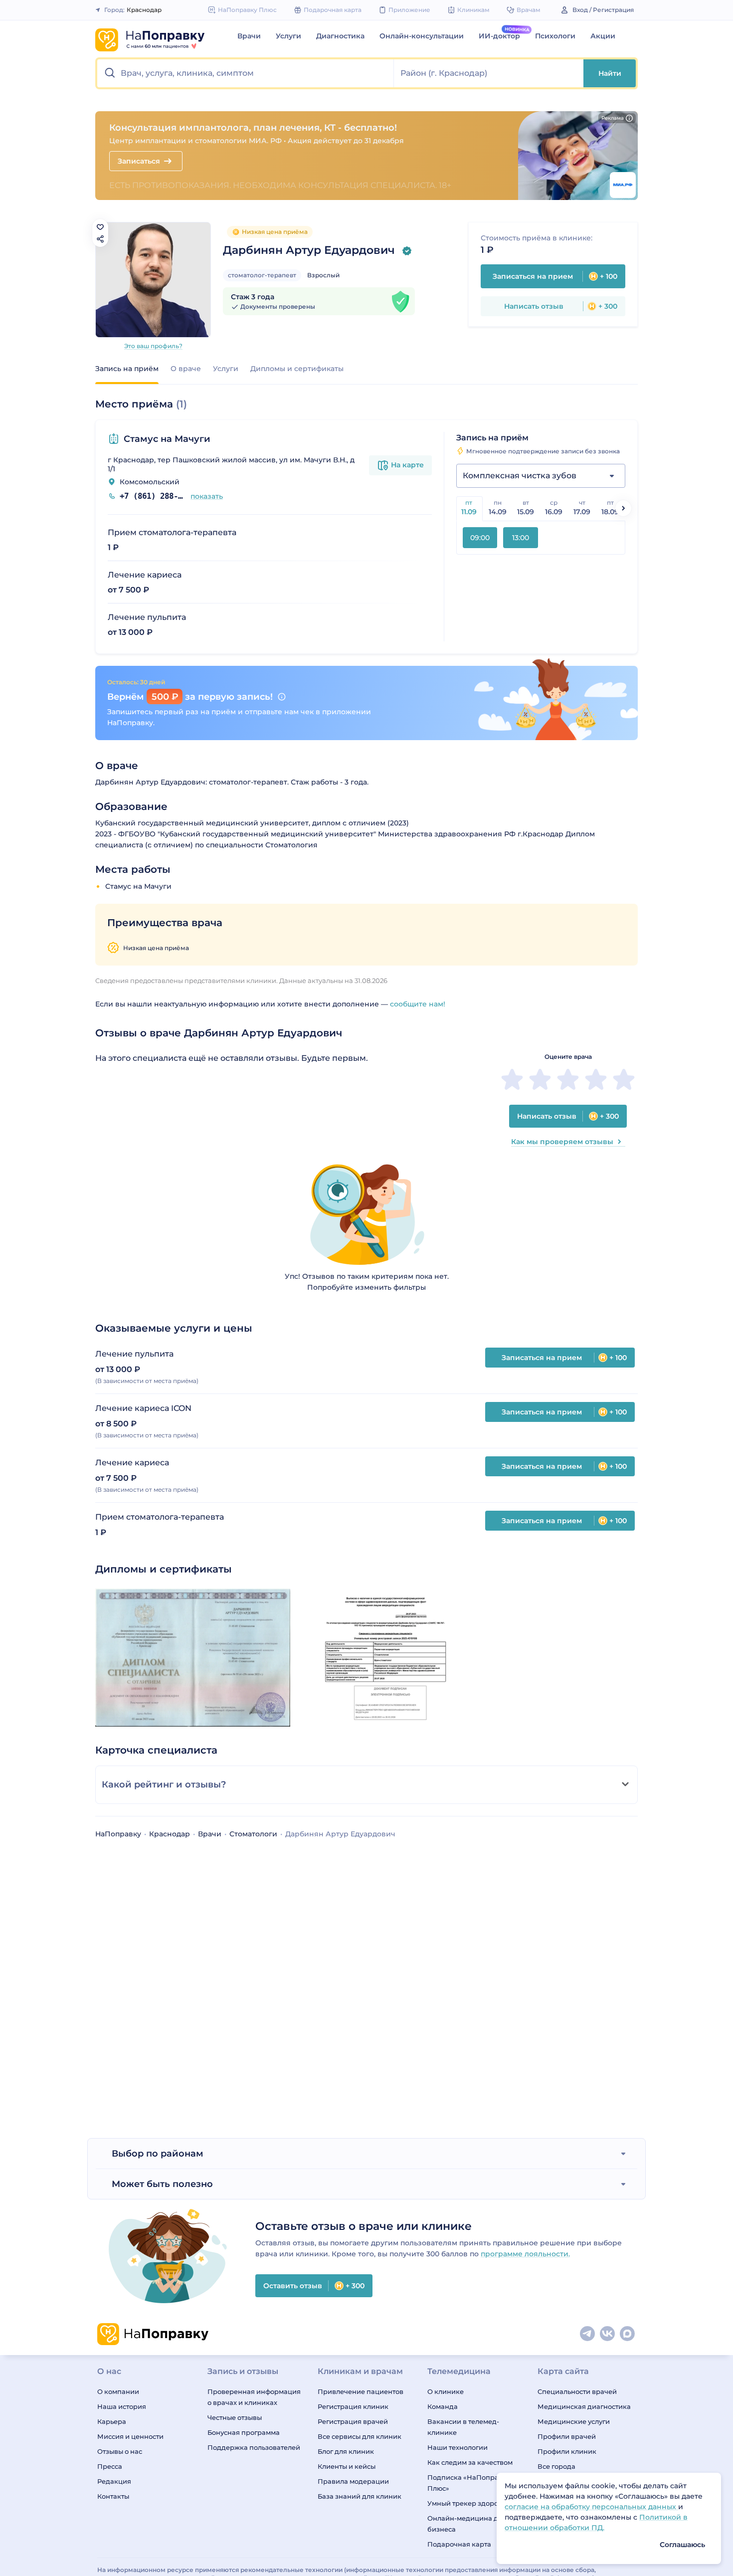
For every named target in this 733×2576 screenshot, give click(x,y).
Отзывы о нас (120, 2451)
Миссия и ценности (130, 2436)
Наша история (122, 2406)
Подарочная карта (459, 2544)
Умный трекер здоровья (468, 2503)
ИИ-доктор (499, 36)
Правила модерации (353, 2481)
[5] (624, 1079)
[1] (512, 1079)
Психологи (555, 36)
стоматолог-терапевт (262, 275)
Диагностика (340, 36)
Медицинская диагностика (584, 2406)
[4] (596, 1079)
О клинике (446, 2391)
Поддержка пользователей (254, 2447)
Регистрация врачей (353, 2421)
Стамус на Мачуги (167, 439)
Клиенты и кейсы (347, 2466)
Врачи (249, 36)
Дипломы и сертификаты (297, 369)
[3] (568, 1079)
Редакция (114, 2481)
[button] (246, 73)
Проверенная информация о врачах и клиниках (254, 2397)
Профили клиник (567, 2451)
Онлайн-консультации (422, 36)
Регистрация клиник (353, 2406)
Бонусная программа (244, 2432)
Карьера (112, 2421)
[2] (540, 1079)
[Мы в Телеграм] (588, 2334)
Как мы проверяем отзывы (562, 1142)
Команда (443, 2406)
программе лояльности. (525, 2254)
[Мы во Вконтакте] (608, 2334)
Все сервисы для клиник (360, 2436)
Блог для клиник (346, 2451)
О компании (118, 2391)
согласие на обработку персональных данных (591, 2507)
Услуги (288, 36)
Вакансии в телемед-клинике (463, 2427)
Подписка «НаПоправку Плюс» (469, 2483)
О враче (186, 369)
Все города (556, 2466)
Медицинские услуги (574, 2421)
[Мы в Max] (628, 2334)
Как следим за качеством (470, 2462)
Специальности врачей (577, 2391)
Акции (603, 36)
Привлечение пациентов (361, 2391)
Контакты (113, 2496)
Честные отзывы (235, 2417)
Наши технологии (458, 2447)
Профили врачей (567, 2436)
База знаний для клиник (360, 2496)
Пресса (110, 2466)
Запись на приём (127, 369)
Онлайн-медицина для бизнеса (467, 2524)
